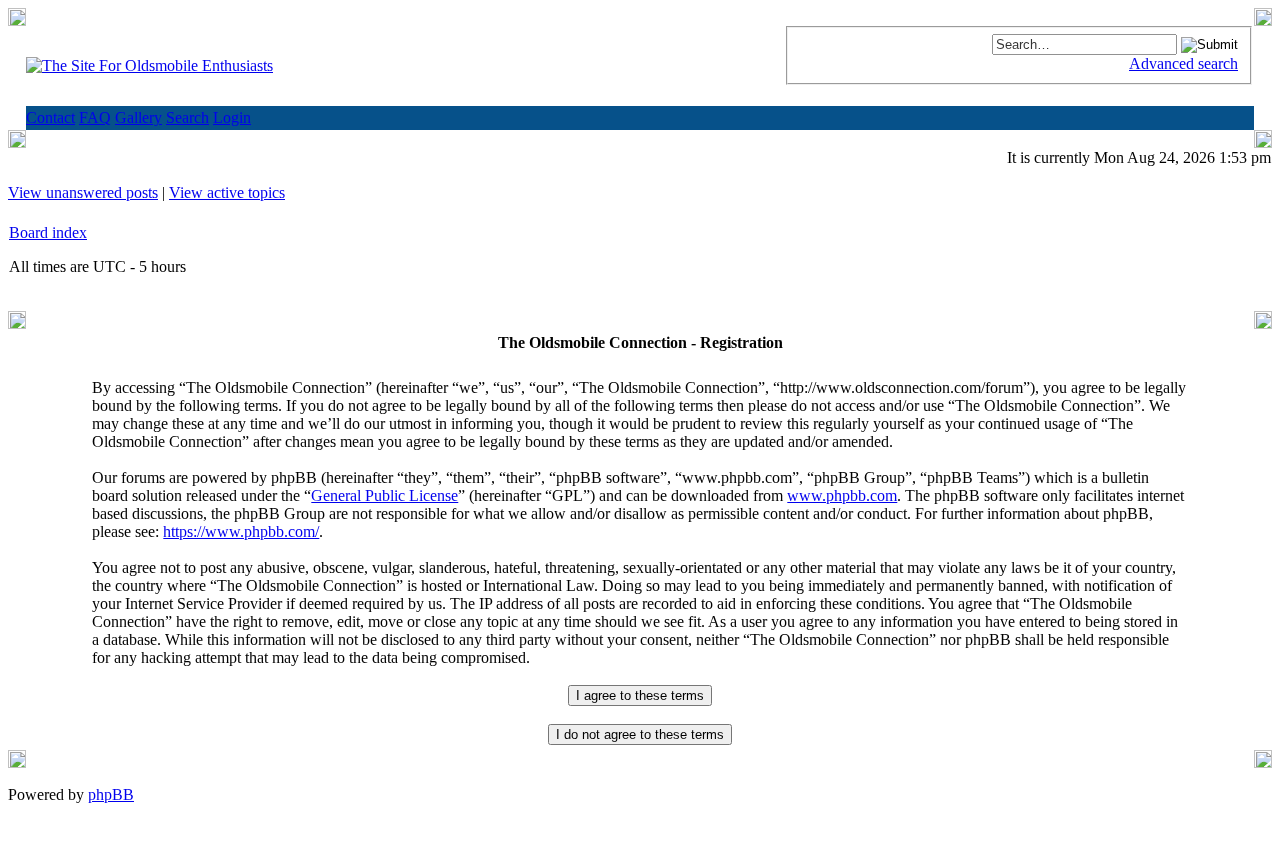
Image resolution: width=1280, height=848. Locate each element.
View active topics (227, 192)
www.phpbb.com (842, 495)
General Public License (384, 495)
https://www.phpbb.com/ (241, 531)
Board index (48, 232)
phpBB (111, 794)
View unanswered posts (83, 192)
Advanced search (1183, 63)
